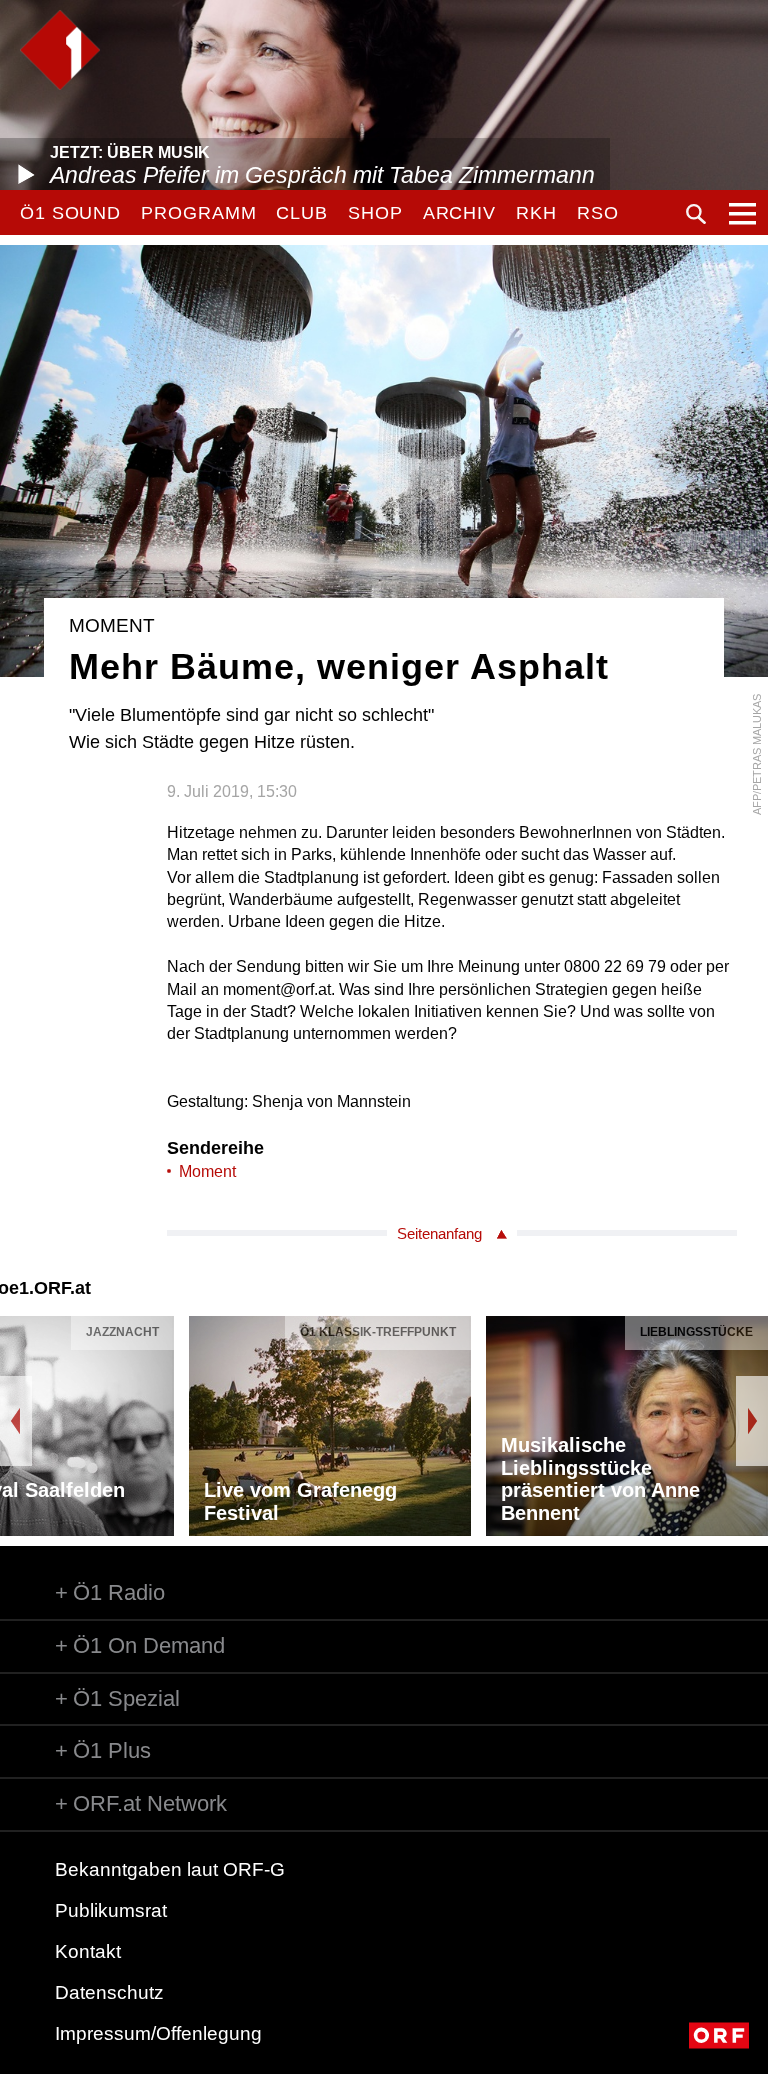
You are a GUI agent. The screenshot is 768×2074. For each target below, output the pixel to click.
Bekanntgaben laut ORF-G (170, 1869)
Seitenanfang (439, 1233)
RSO (598, 213)
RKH (536, 213)
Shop (375, 213)
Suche (696, 214)
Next (752, 1421)
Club (302, 213)
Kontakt (88, 1951)
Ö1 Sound (70, 213)
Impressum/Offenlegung (158, 2033)
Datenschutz (109, 1992)
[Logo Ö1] (60, 50)
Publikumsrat (111, 1910)
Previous (16, 1421)
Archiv (459, 213)
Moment (207, 1171)
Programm (198, 213)
